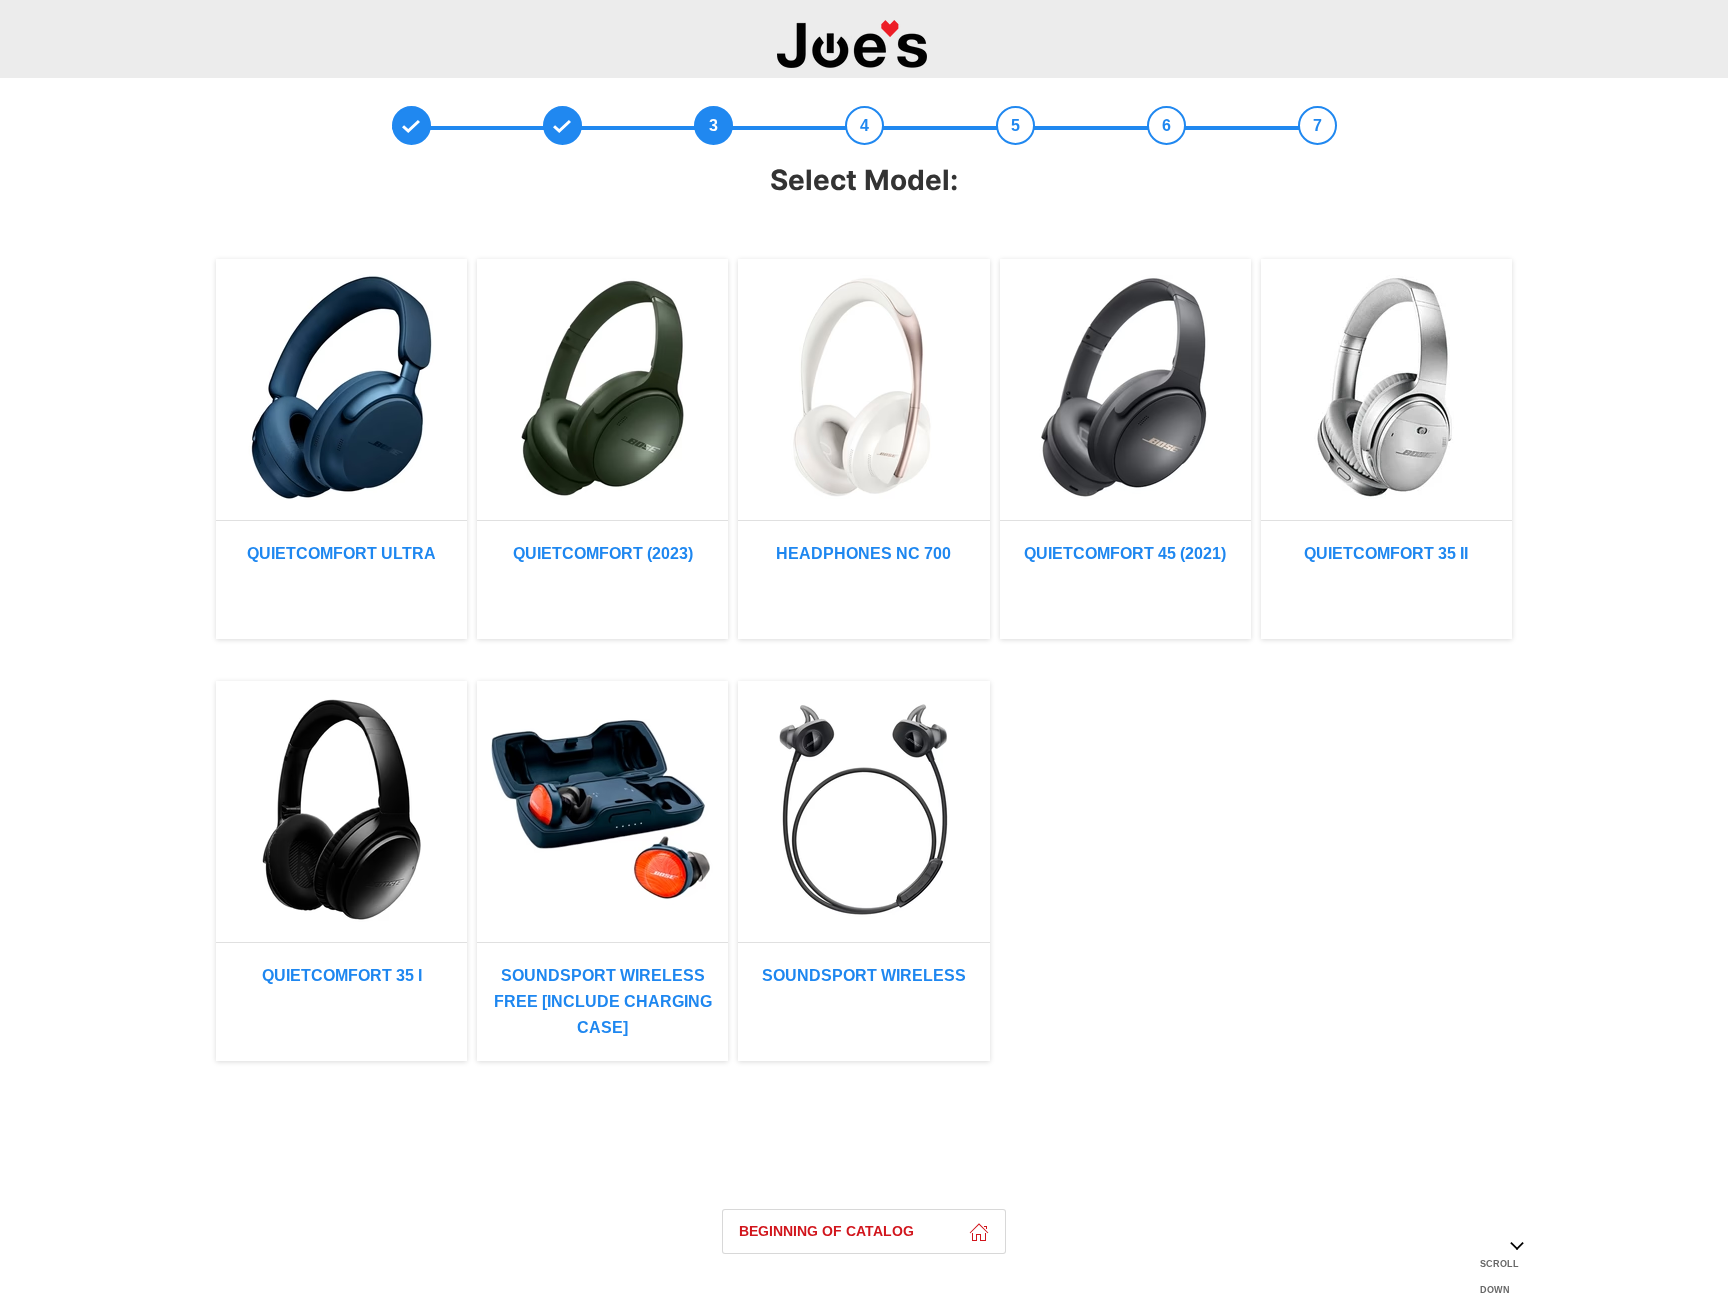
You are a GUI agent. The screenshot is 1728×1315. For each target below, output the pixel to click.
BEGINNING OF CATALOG (826, 1231)
